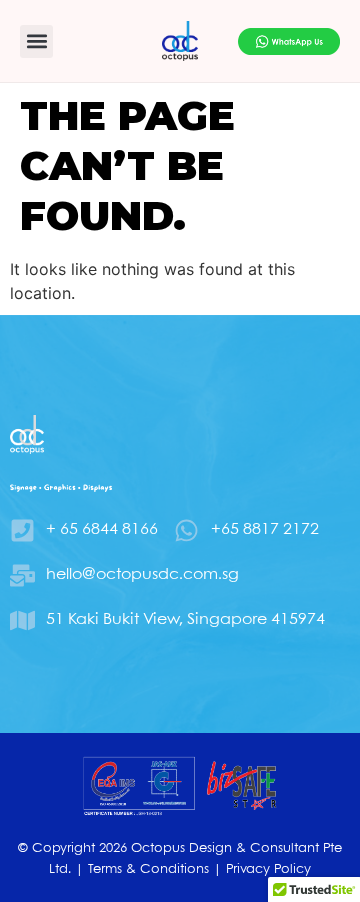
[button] (36, 41)
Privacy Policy (268, 869)
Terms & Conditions (148, 869)
